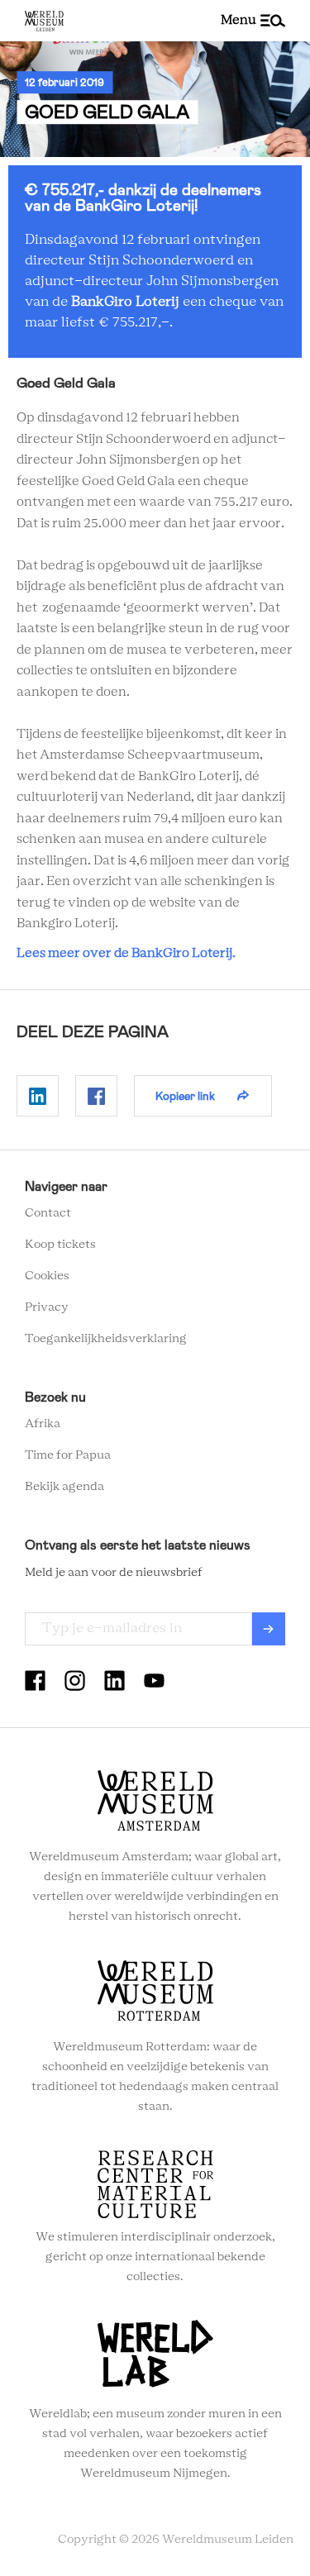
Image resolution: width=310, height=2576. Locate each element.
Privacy (47, 1307)
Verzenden (269, 1629)
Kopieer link (185, 1096)
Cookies (47, 1276)
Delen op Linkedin (38, 1096)
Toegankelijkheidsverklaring (106, 1339)
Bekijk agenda (64, 1487)
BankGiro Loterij (125, 302)
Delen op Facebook (96, 1096)
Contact (48, 1213)
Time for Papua (68, 1455)
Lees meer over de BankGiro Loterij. (126, 953)
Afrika (43, 1424)
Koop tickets (60, 1245)
